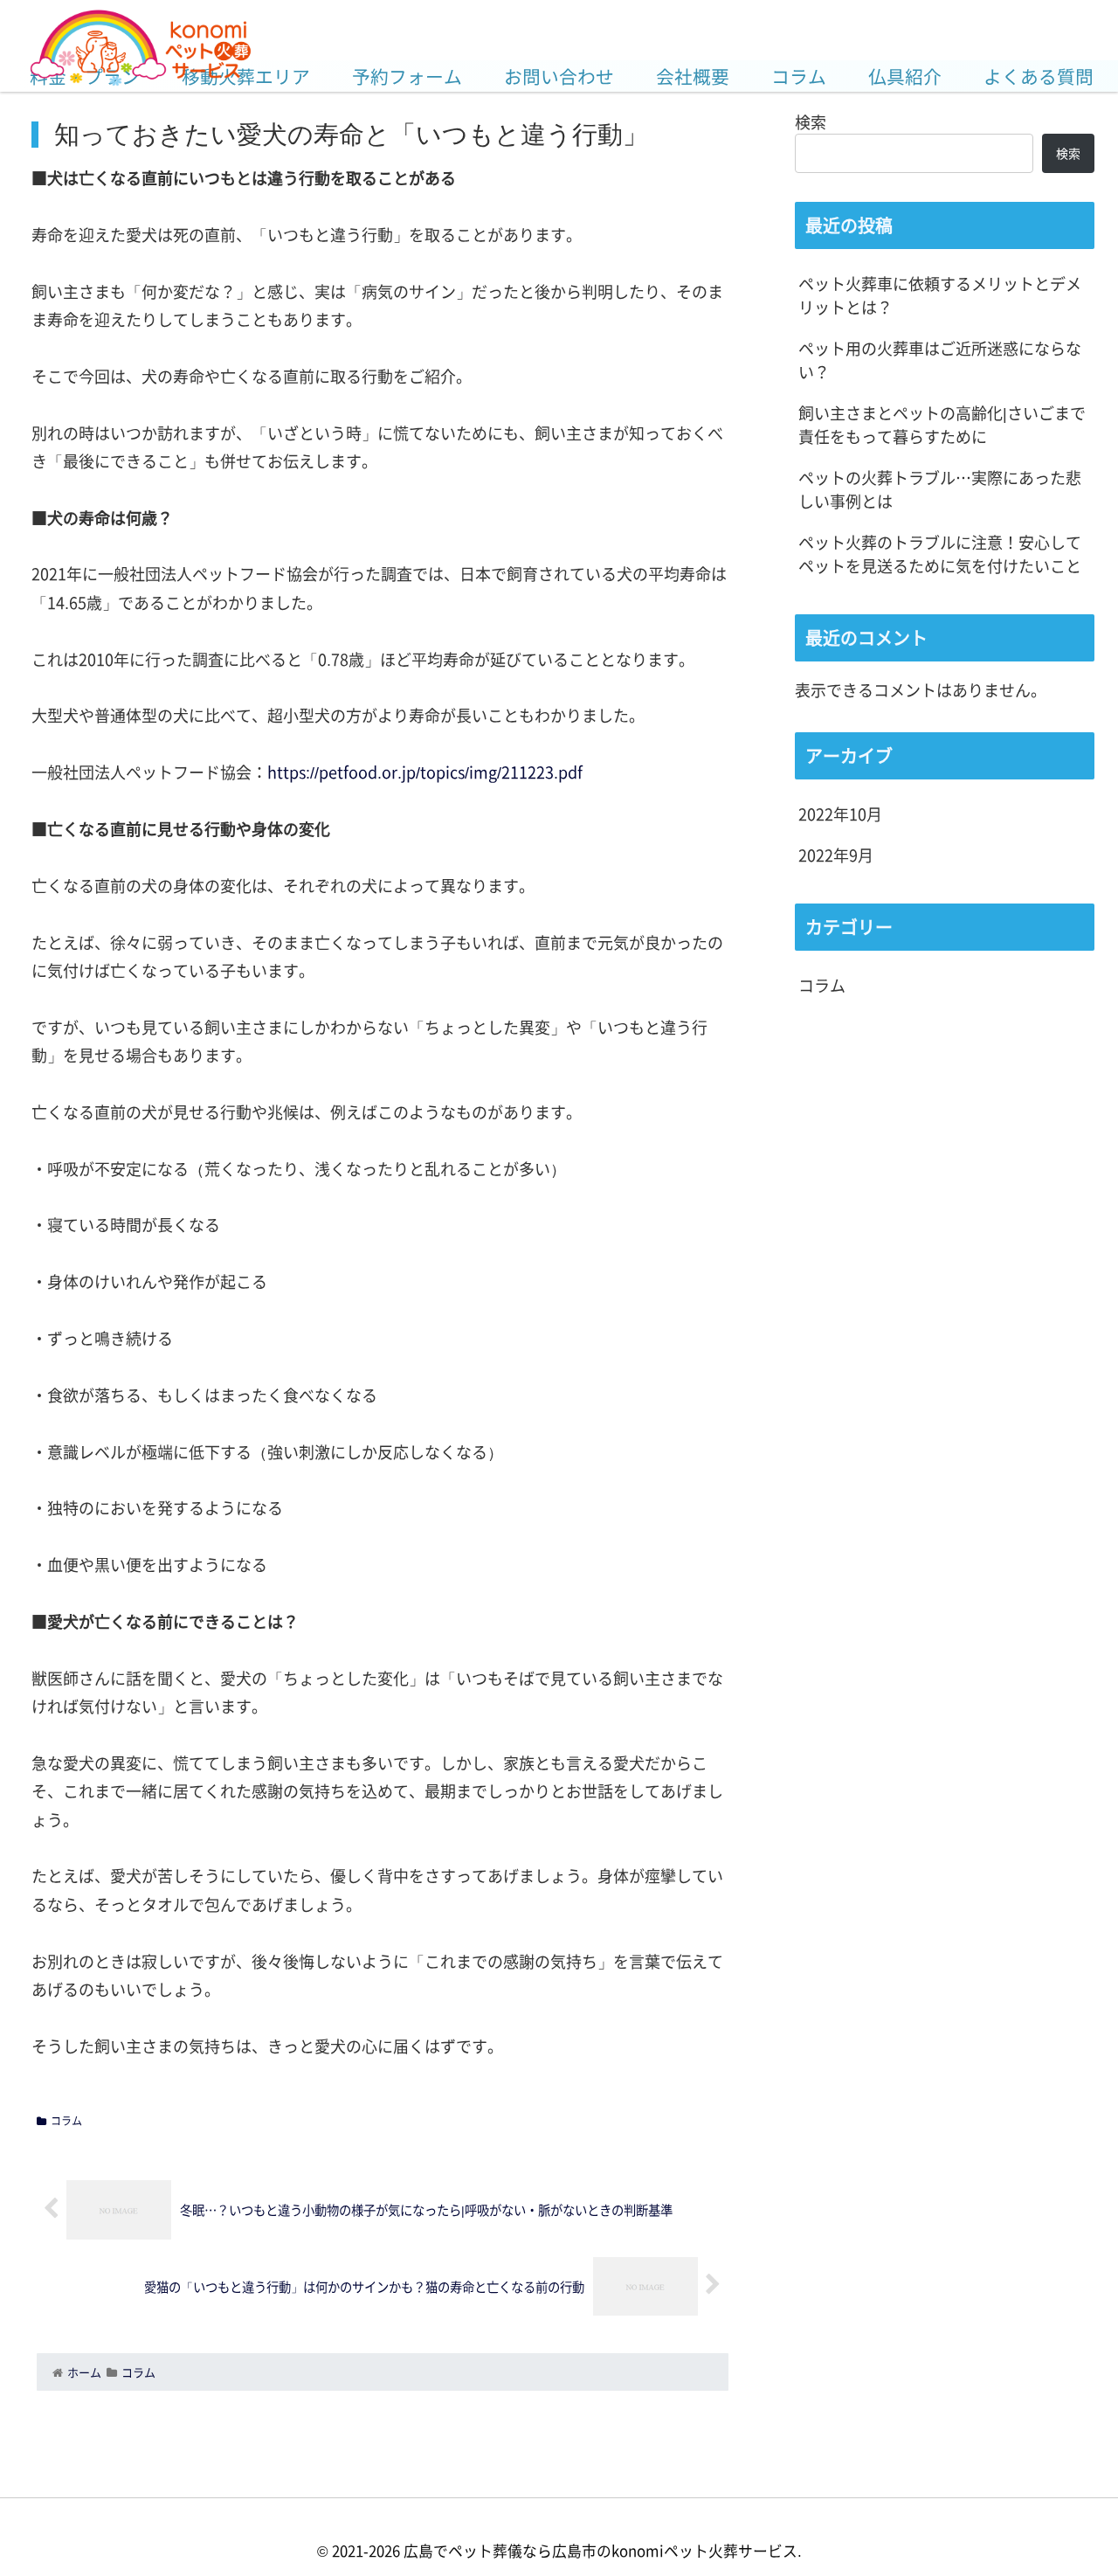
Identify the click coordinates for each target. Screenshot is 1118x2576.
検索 (811, 121)
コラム (66, 2120)
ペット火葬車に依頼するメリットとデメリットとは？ (940, 295)
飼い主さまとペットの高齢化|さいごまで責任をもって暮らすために (942, 424)
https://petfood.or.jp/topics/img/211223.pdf (425, 772)
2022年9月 (836, 855)
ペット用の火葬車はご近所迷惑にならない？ (940, 360)
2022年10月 (840, 814)
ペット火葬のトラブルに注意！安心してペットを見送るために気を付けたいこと (940, 554)
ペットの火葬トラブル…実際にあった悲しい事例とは (940, 489)
